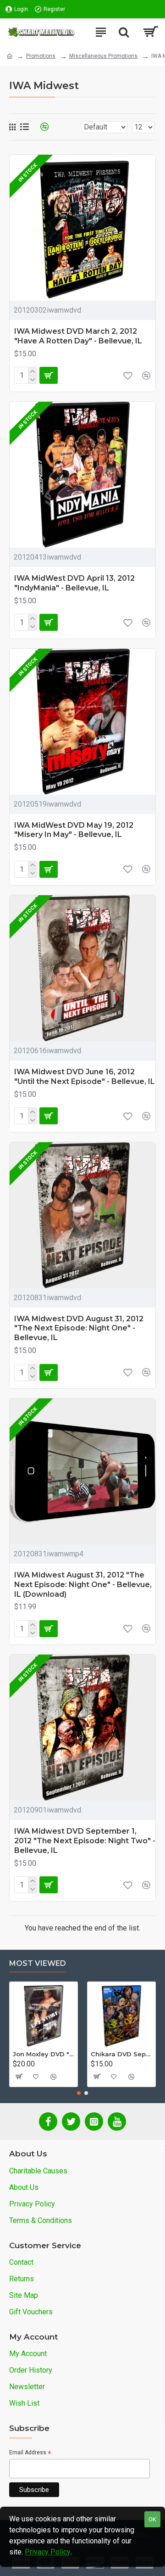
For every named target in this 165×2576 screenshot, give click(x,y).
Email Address (30, 2453)
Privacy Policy (48, 2552)
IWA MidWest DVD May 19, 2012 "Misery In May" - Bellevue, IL (74, 830)
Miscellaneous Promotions (103, 56)
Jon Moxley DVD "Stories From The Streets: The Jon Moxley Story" (44, 2054)
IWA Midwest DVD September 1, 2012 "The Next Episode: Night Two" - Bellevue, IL (85, 1841)
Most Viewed (38, 1963)
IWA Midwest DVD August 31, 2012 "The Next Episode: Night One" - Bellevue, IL (79, 1328)
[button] (79, 2093)
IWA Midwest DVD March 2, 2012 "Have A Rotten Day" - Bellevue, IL (78, 336)
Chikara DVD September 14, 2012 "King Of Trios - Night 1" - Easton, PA (121, 2054)
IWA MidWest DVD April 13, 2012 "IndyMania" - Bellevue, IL (74, 583)
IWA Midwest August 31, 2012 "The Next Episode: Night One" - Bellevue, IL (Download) (83, 1585)
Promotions (41, 56)
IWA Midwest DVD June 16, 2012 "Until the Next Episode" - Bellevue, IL (85, 1077)
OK (152, 2519)
